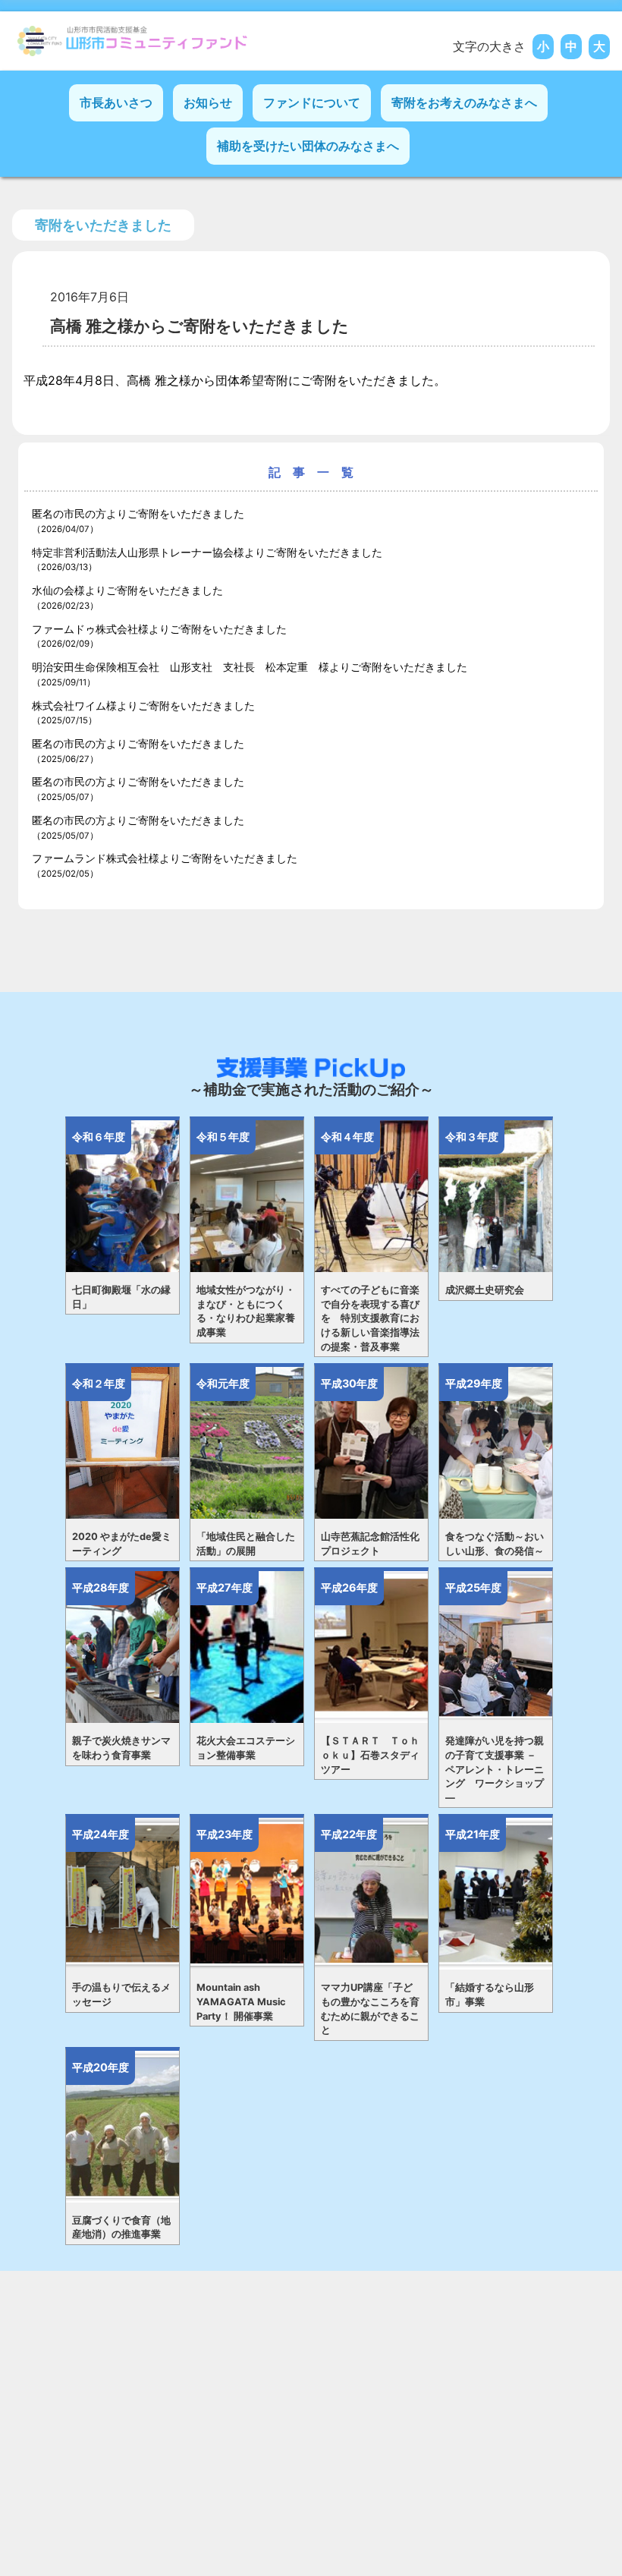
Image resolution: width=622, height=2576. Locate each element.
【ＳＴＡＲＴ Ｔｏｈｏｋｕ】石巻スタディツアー (370, 1755)
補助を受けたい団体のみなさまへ (308, 146)
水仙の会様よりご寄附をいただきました (127, 597)
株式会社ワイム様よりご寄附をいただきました (143, 713)
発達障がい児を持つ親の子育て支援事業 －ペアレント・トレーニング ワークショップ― (495, 1769)
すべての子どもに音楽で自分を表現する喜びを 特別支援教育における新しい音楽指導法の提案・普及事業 (370, 1318)
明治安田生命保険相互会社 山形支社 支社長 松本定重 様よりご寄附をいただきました (250, 674)
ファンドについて (312, 102)
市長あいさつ (116, 102)
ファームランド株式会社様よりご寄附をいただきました (165, 865)
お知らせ (208, 102)
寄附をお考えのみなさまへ (464, 102)
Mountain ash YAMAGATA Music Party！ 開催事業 (241, 2001)
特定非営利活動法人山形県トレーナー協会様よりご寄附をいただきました (207, 559)
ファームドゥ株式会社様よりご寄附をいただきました (159, 636)
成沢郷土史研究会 (485, 1290)
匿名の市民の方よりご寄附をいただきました (138, 521)
